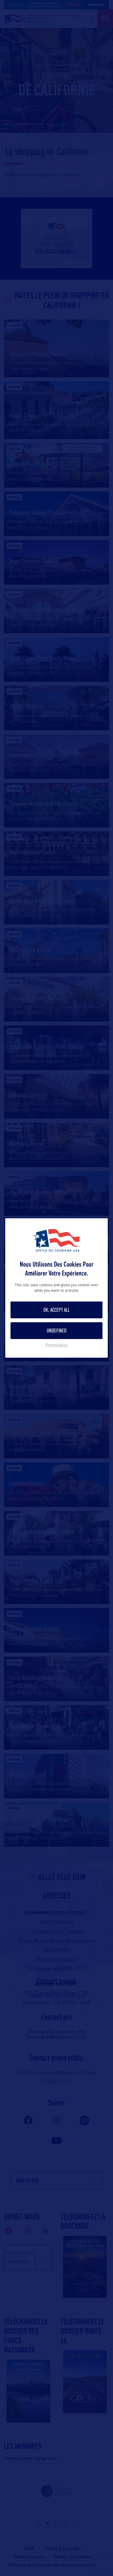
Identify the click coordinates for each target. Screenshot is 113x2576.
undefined (57, 1331)
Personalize (57, 1345)
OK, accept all (56, 1310)
